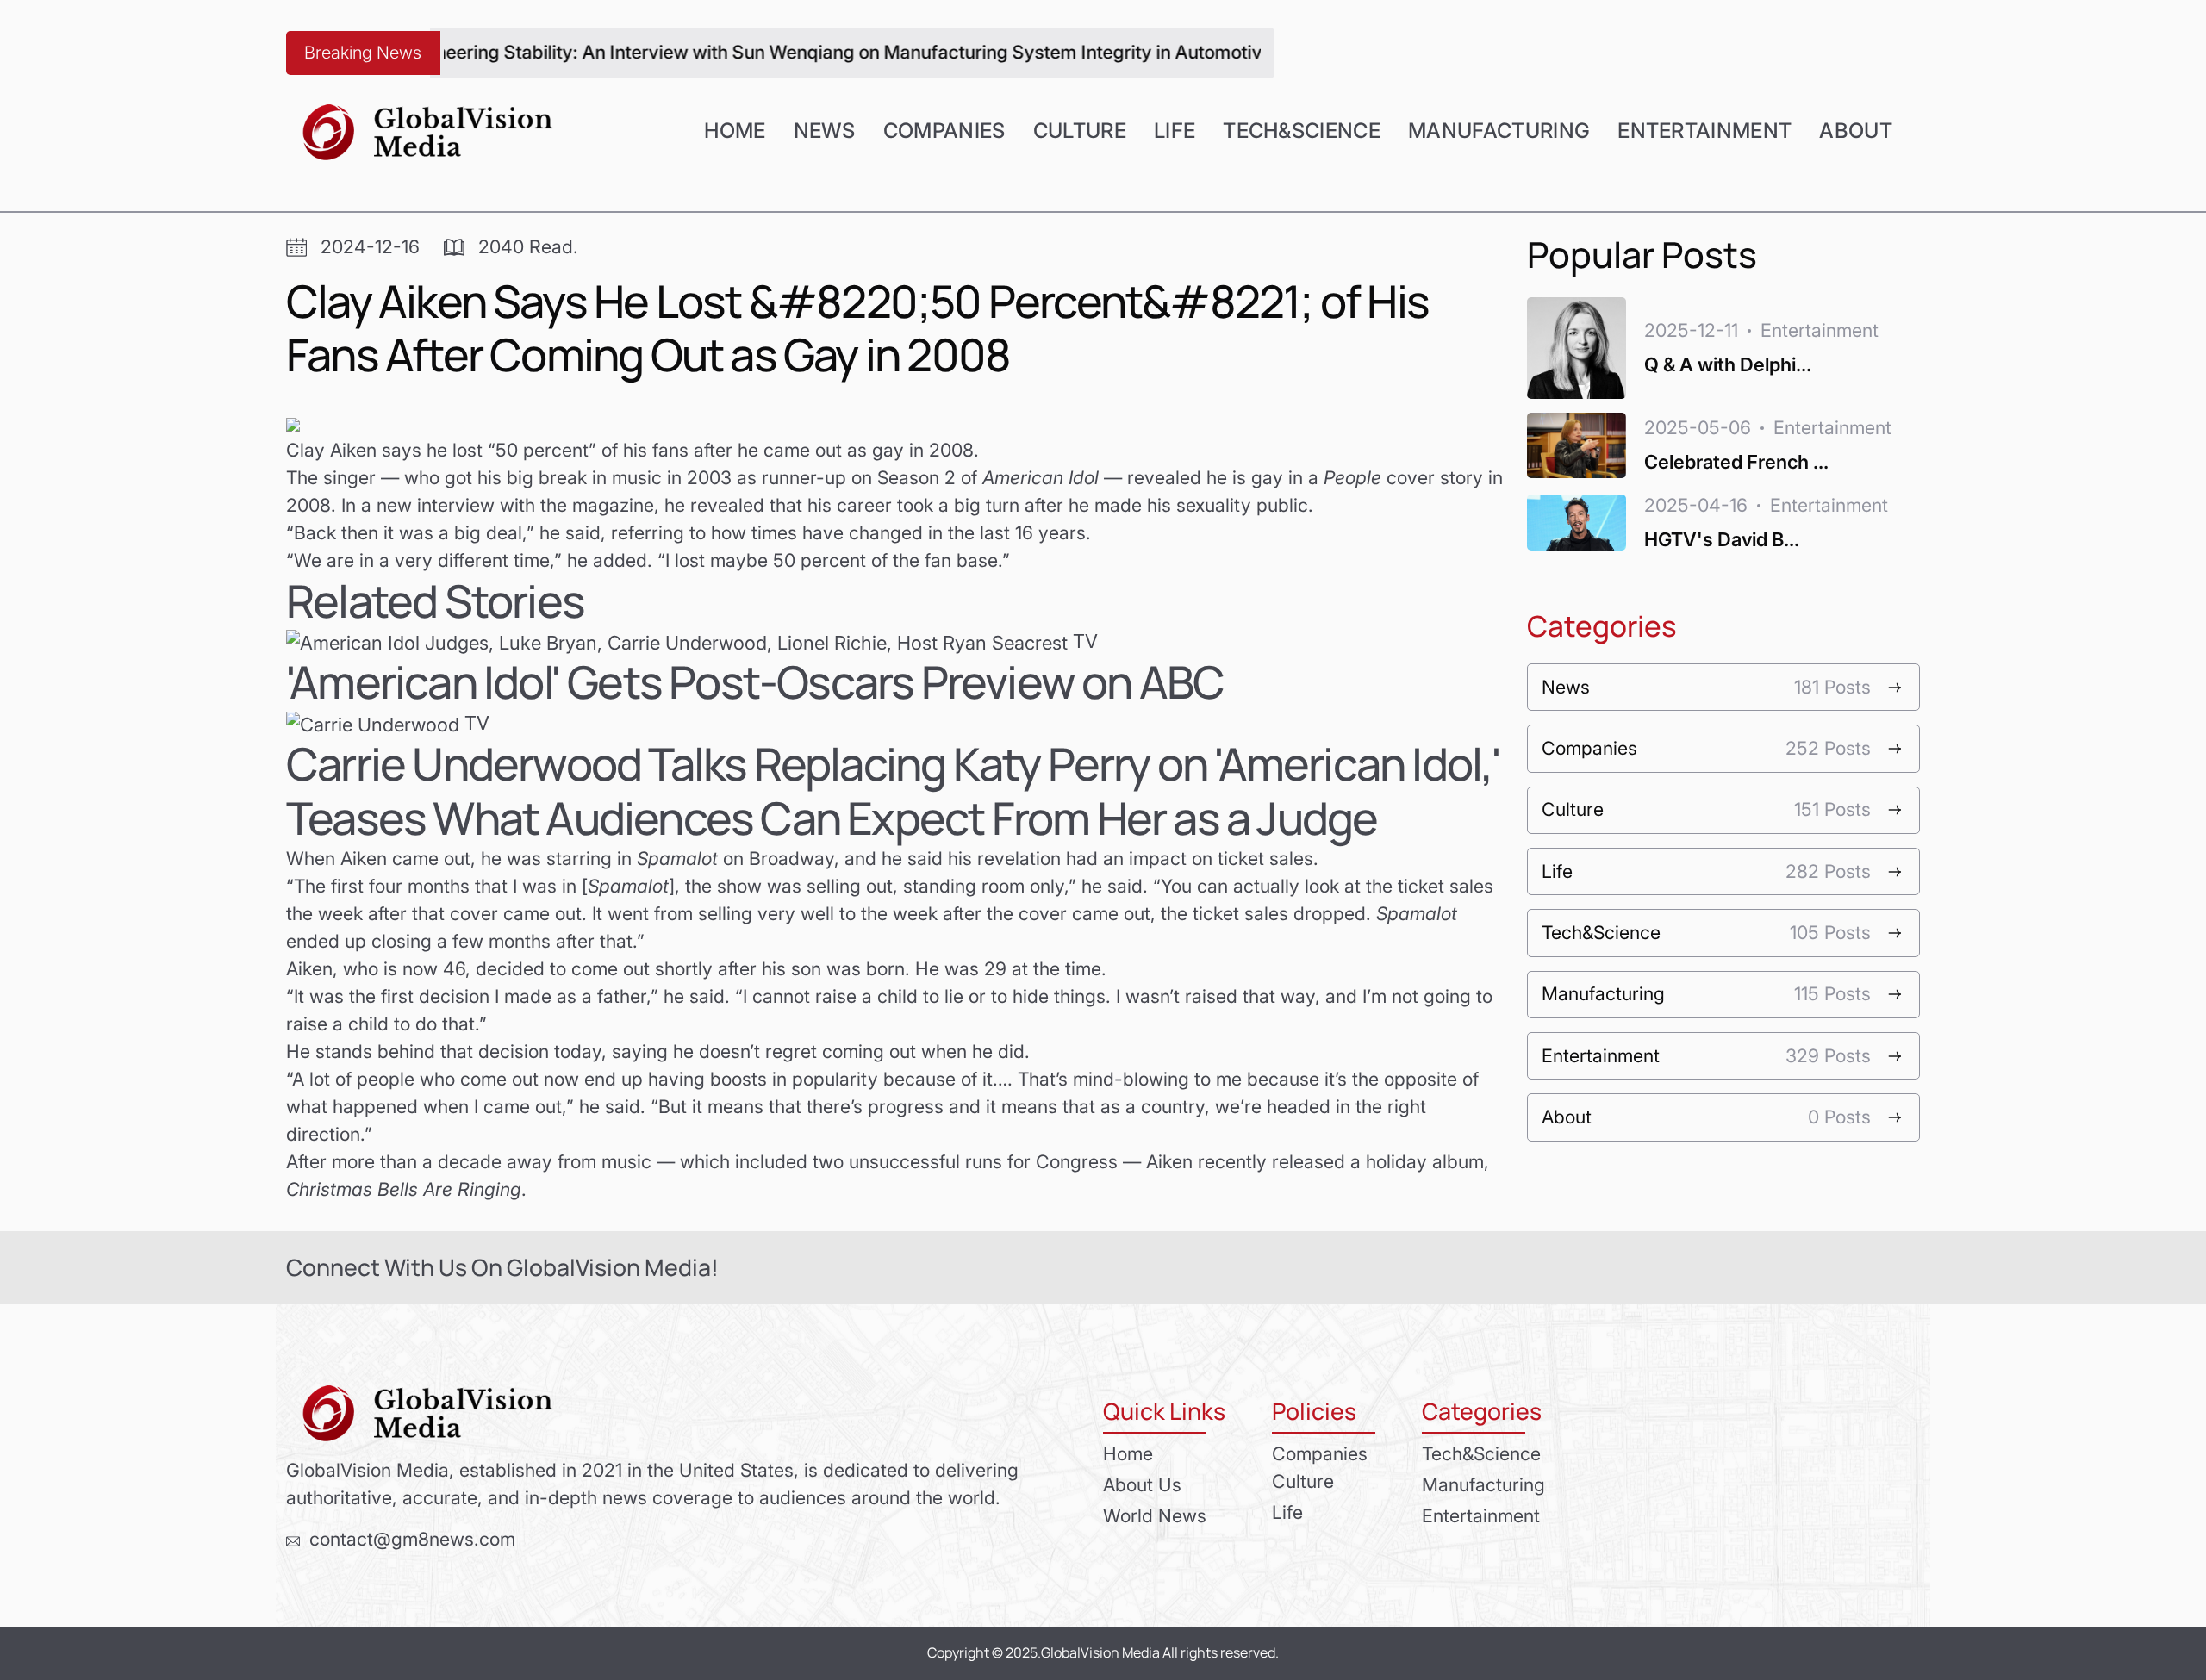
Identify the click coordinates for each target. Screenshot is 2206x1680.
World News (1155, 1515)
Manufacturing (1499, 131)
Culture (1080, 131)
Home (735, 131)
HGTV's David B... (1722, 539)
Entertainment (1704, 131)
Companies (944, 131)
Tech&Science (1302, 131)
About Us (1142, 1484)
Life (1175, 131)
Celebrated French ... (1736, 462)
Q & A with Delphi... (1728, 364)
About (1856, 131)
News (825, 131)
